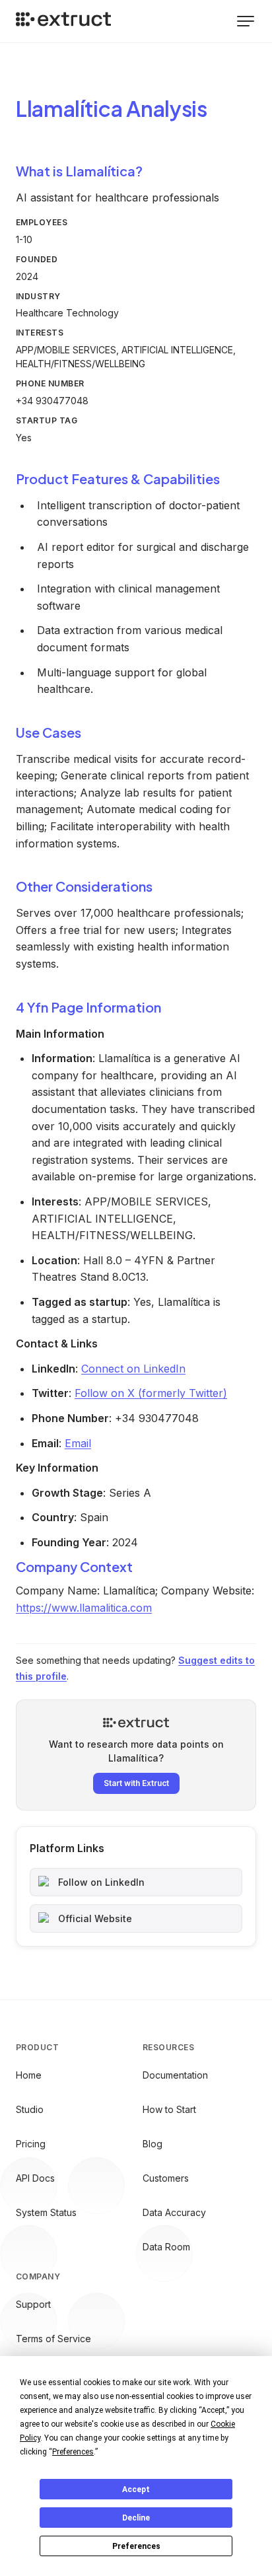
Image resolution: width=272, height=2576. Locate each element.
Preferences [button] (73, 2452)
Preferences (136, 2546)
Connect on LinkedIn (133, 1369)
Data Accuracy (174, 2212)
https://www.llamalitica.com (84, 1608)
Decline (136, 2518)
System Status (46, 2212)
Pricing (31, 2144)
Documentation (175, 2075)
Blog (153, 2144)
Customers (166, 2178)
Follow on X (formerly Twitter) (151, 1393)
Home (29, 2075)
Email (78, 1443)
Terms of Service (53, 2339)
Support (33, 2304)
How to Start (169, 2109)
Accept (136, 2489)
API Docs (35, 2178)
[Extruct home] (63, 21)
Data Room (166, 2247)
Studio (30, 2109)
